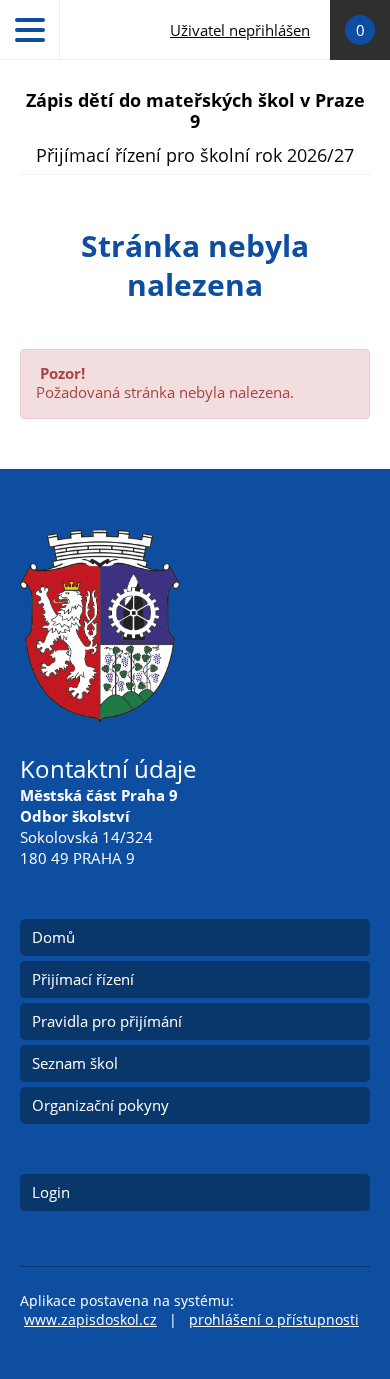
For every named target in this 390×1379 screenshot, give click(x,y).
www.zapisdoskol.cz (90, 1320)
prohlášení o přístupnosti (274, 1320)
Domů (53, 937)
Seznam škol (75, 1063)
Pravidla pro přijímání (107, 1021)
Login (51, 1192)
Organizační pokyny (100, 1105)
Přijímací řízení (83, 979)
